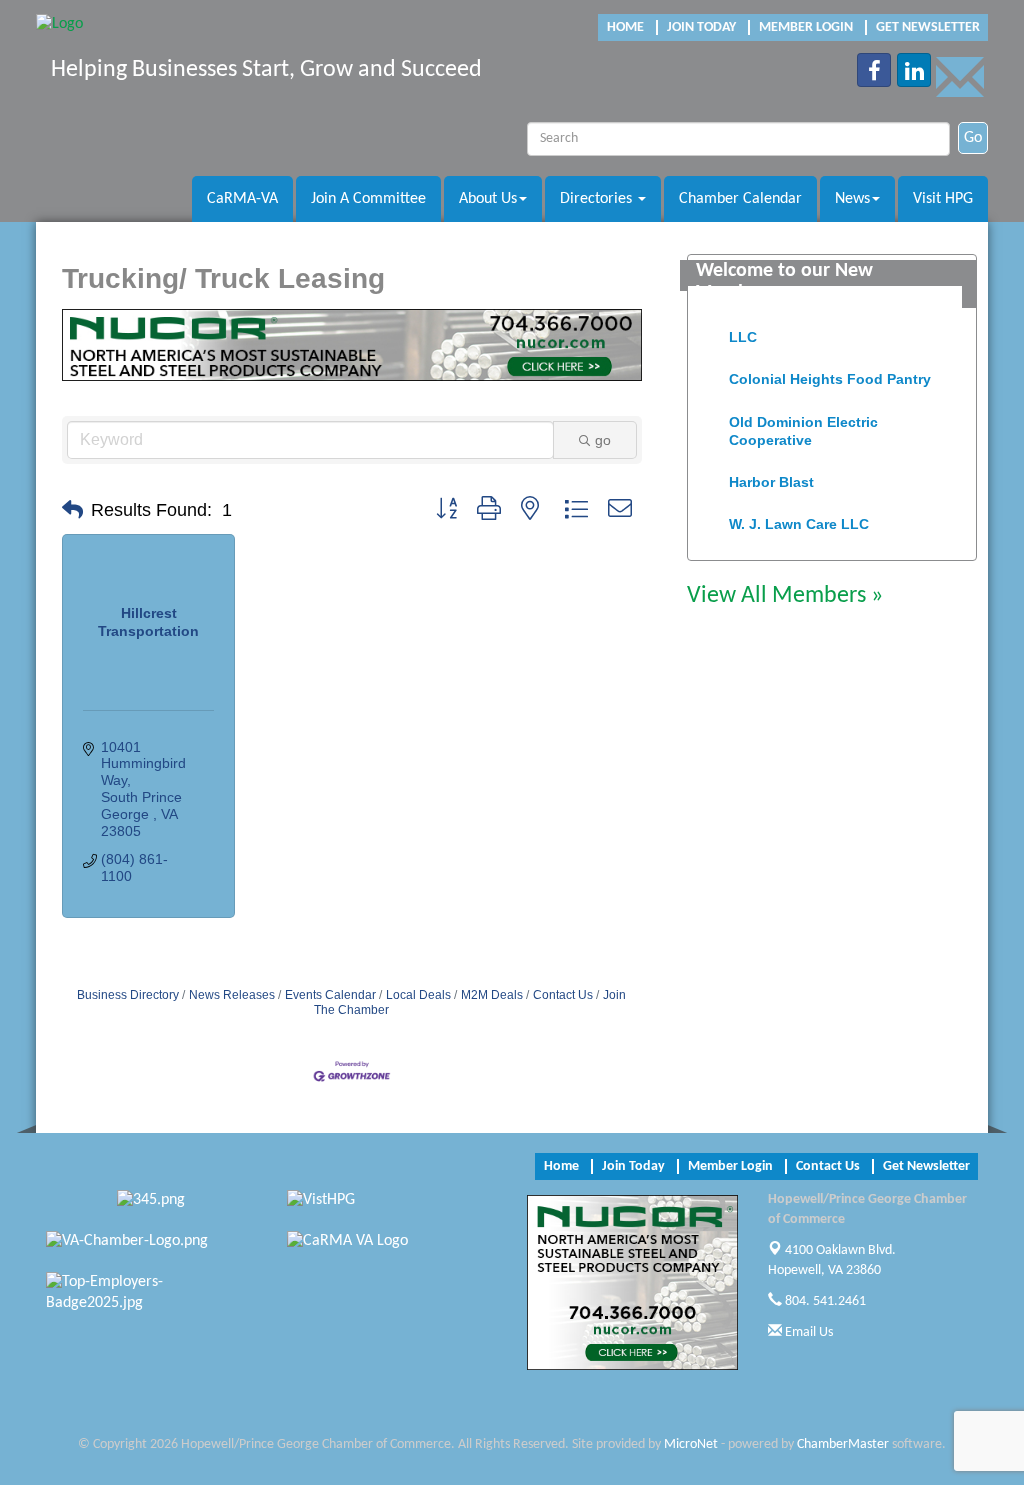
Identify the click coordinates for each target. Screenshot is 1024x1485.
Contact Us (563, 995)
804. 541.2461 (824, 1301)
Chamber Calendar (740, 199)
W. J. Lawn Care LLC (799, 517)
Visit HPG (943, 199)
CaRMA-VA (242, 199)
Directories (598, 199)
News (852, 199)
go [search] (603, 440)
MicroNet (691, 1444)
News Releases (232, 995)
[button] (72, 510)
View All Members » (785, 596)
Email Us (807, 1332)
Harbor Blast (771, 475)
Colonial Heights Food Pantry (830, 372)
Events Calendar (330, 995)
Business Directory (128, 995)
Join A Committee (368, 199)
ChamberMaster (843, 1444)
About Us (488, 199)
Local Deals (418, 995)
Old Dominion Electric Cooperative (803, 424)
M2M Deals (492, 995)
